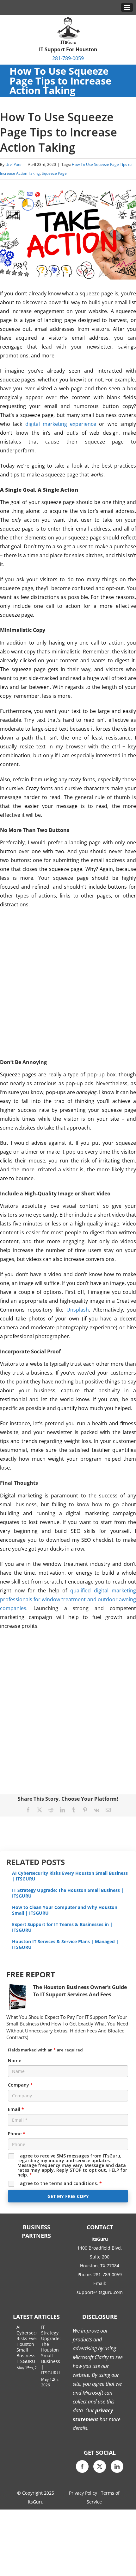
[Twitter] (100, 2466)
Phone (17, 2134)
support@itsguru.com (100, 2292)
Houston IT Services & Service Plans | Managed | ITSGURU (65, 1944)
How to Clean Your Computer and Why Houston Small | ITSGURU (65, 1910)
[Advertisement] (68, 983)
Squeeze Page (54, 173)
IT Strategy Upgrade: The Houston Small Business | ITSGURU (68, 1893)
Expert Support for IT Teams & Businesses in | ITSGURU (62, 1927)
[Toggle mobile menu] (127, 7)
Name (15, 2060)
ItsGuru (36, 2502)
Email (16, 2109)
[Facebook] (82, 2466)
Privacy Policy (83, 2493)
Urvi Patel (14, 164)
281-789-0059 (68, 58)
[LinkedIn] (117, 2466)
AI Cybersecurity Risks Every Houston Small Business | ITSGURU (70, 1876)
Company (20, 2085)
